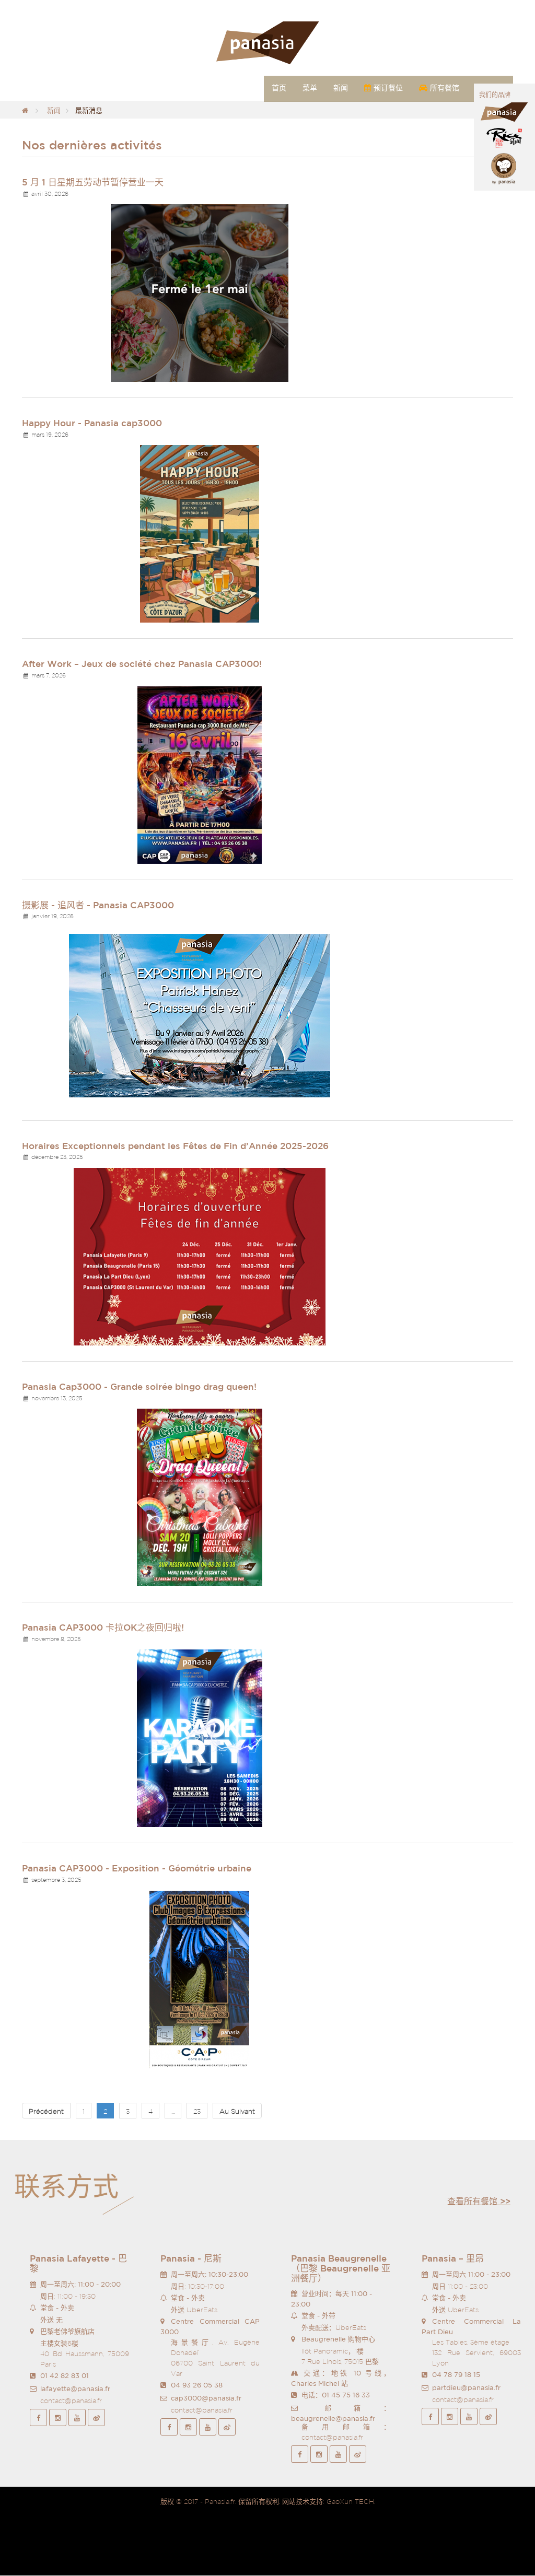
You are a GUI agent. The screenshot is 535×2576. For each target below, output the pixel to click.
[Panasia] (267, 43)
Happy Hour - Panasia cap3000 (92, 423)
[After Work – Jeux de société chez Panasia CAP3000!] (200, 774)
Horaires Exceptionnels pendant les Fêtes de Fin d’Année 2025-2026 (175, 1146)
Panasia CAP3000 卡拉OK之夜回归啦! (103, 1627)
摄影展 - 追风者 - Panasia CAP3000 (98, 905)
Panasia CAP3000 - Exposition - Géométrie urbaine (137, 1868)
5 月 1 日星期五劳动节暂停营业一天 (93, 182)
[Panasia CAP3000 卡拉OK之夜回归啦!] (200, 1738)
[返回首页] (25, 110)
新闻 (54, 110)
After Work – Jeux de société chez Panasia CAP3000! (142, 664)
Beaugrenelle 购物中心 (338, 2339)
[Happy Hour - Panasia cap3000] (200, 534)
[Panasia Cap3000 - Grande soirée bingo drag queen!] (200, 1497)
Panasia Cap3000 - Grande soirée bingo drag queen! (139, 1386)
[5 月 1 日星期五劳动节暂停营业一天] (200, 292)
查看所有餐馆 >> (479, 2201)
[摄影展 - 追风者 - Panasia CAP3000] (200, 1015)
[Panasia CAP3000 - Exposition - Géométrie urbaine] (200, 1979)
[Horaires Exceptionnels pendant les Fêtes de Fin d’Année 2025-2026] (200, 1256)
